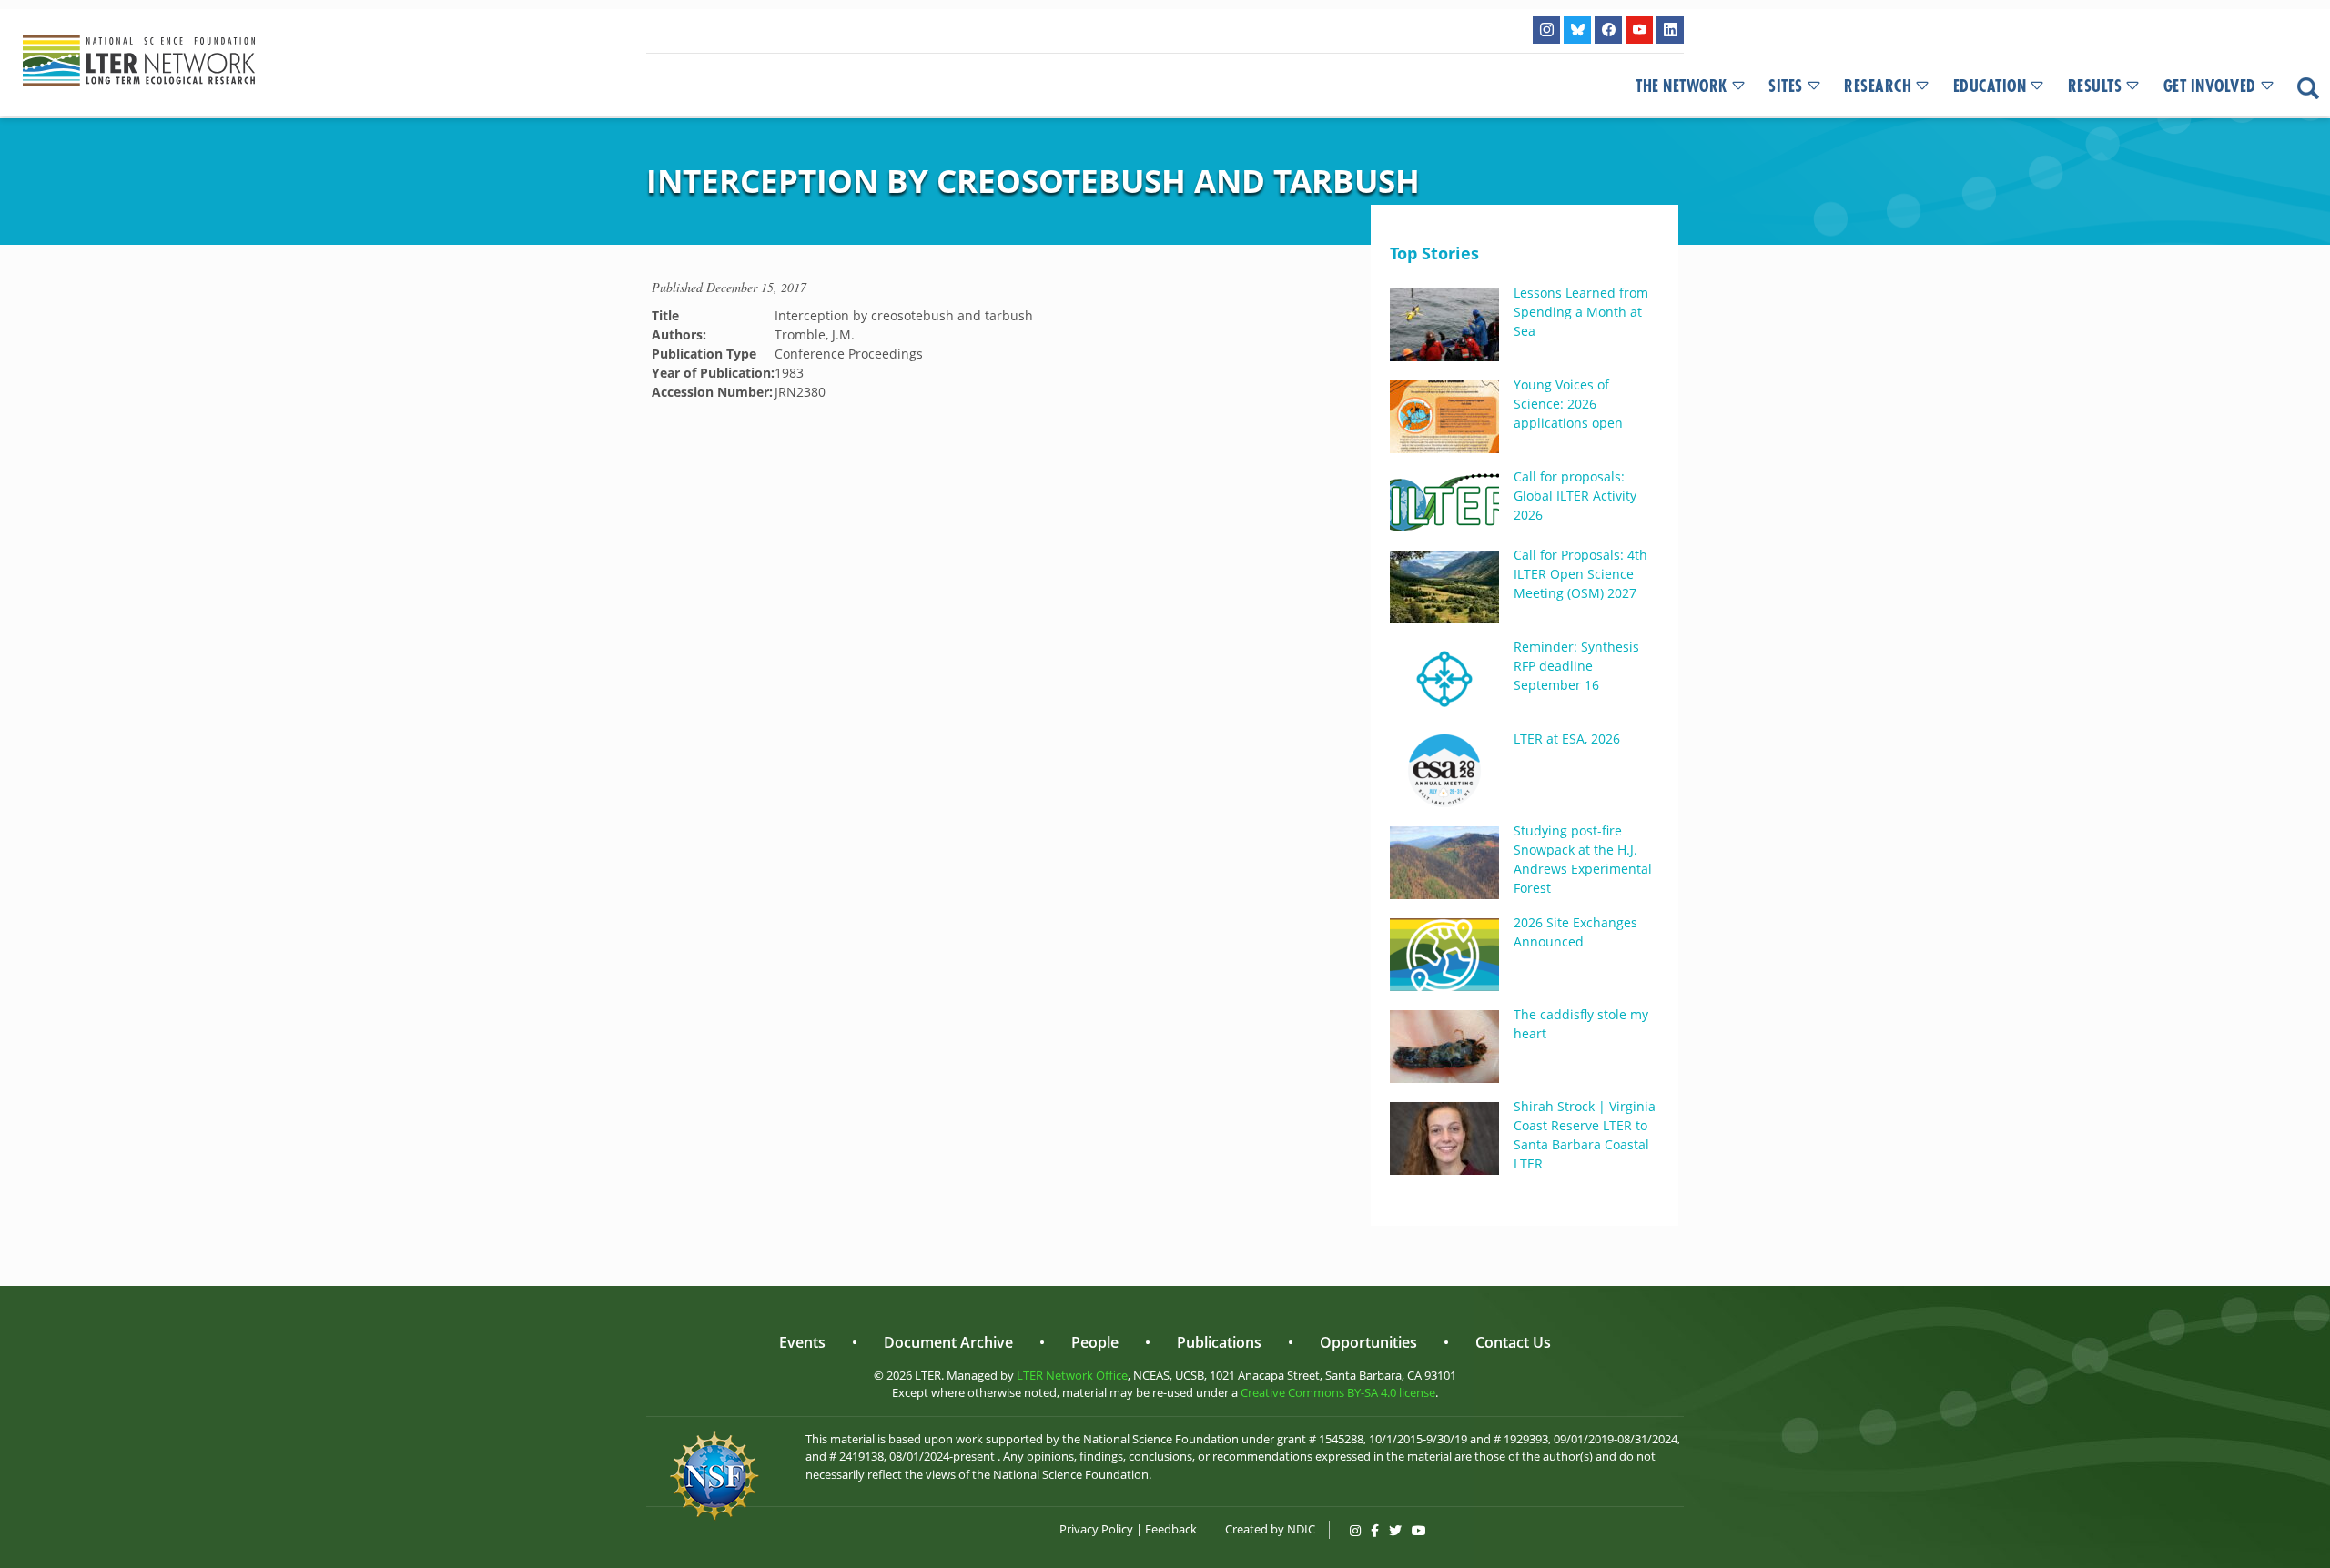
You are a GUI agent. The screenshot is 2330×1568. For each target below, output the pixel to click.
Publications (1219, 1342)
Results (2095, 86)
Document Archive (948, 1342)
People (1095, 1342)
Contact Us (1513, 1342)
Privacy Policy (1096, 1529)
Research (1878, 86)
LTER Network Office (1072, 1375)
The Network (1682, 86)
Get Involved (2210, 86)
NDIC (1301, 1529)
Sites (1786, 86)
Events (802, 1342)
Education (1990, 86)
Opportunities (1368, 1342)
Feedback (1171, 1529)
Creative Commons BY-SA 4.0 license (1338, 1392)
